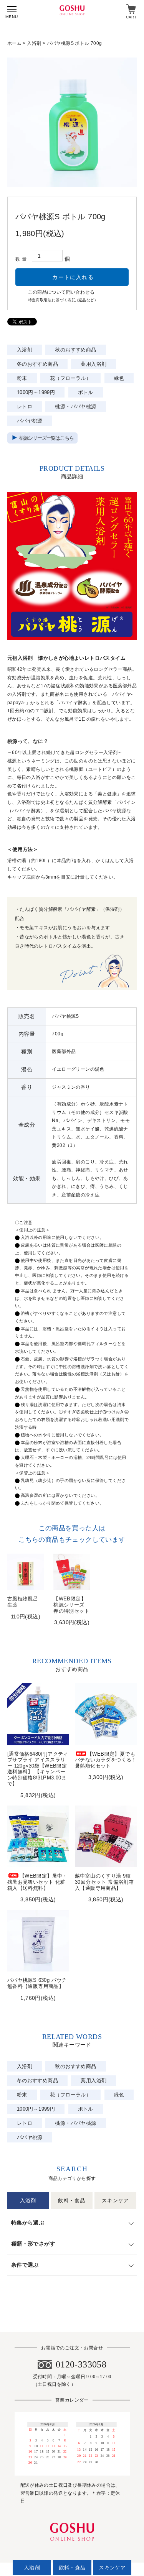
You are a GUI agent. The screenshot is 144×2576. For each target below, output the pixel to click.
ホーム (14, 43)
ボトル (86, 392)
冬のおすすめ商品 (37, 364)
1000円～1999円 (36, 392)
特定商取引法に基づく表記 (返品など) (62, 300)
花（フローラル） (70, 378)
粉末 (22, 378)
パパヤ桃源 (30, 421)
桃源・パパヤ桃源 (75, 407)
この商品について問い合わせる (61, 292)
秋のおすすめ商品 (75, 350)
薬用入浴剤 (94, 364)
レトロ (25, 407)
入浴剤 (34, 43)
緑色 (119, 378)
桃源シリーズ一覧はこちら (46, 438)
